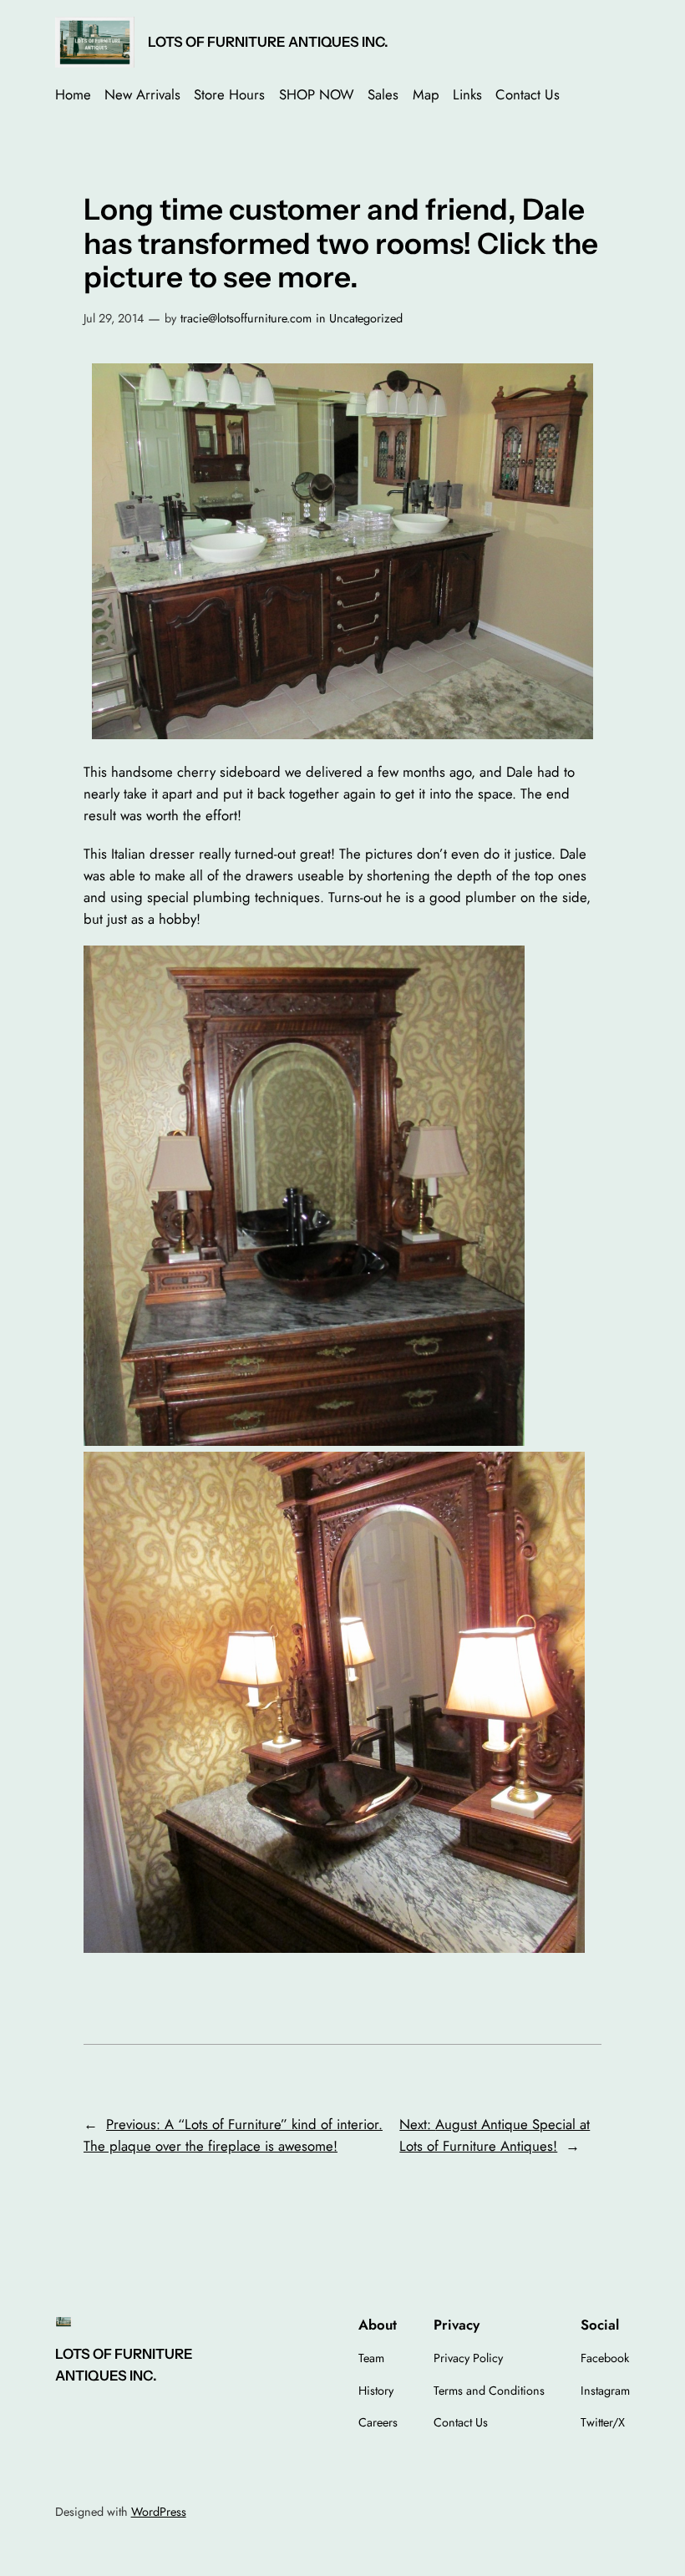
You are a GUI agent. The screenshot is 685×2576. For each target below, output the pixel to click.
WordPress (159, 2512)
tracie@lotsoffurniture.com (246, 318)
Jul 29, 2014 (114, 318)
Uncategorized (366, 318)
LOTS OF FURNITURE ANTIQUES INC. (268, 42)
